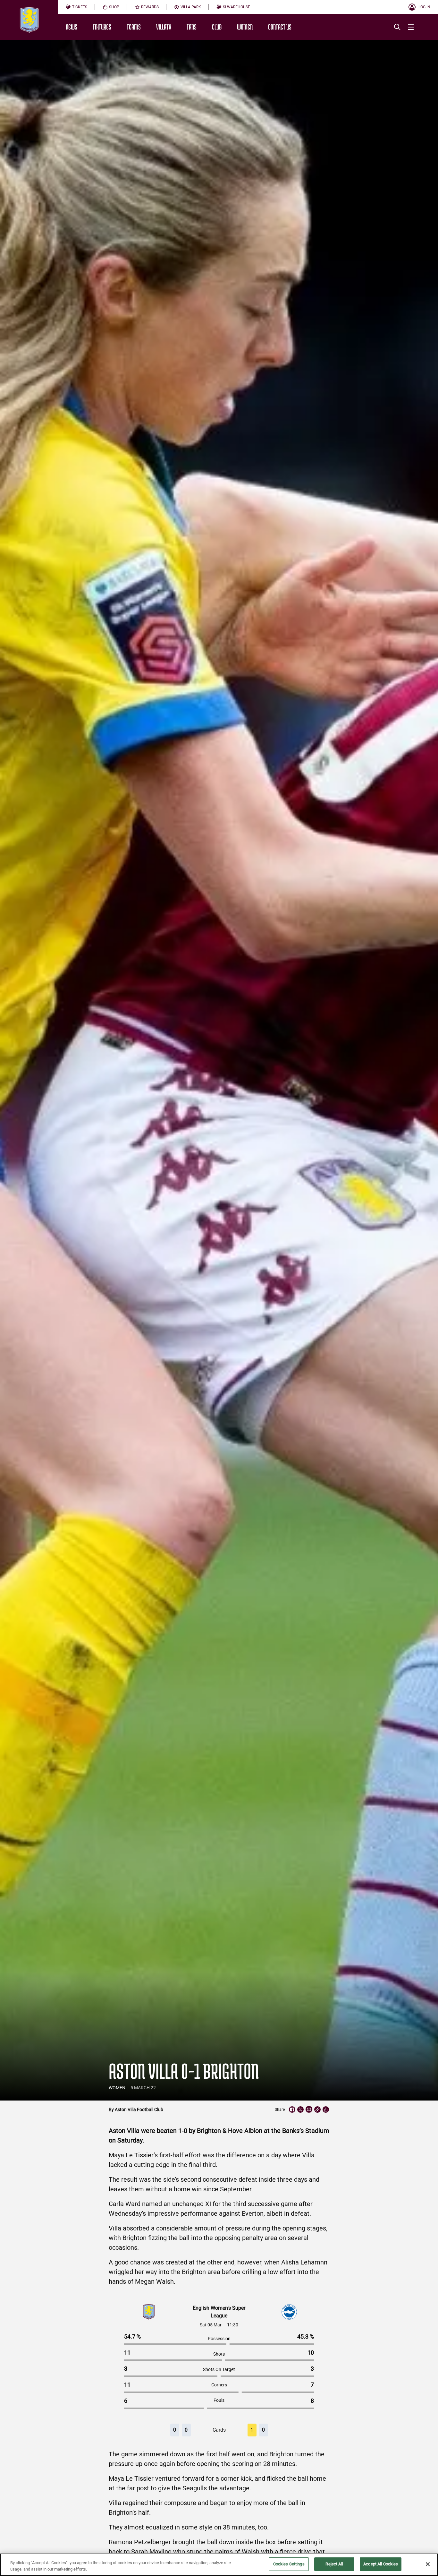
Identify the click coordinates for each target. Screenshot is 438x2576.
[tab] (76, 7)
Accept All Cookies (381, 2564)
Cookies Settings (289, 2564)
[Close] (428, 2564)
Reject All (334, 2564)
